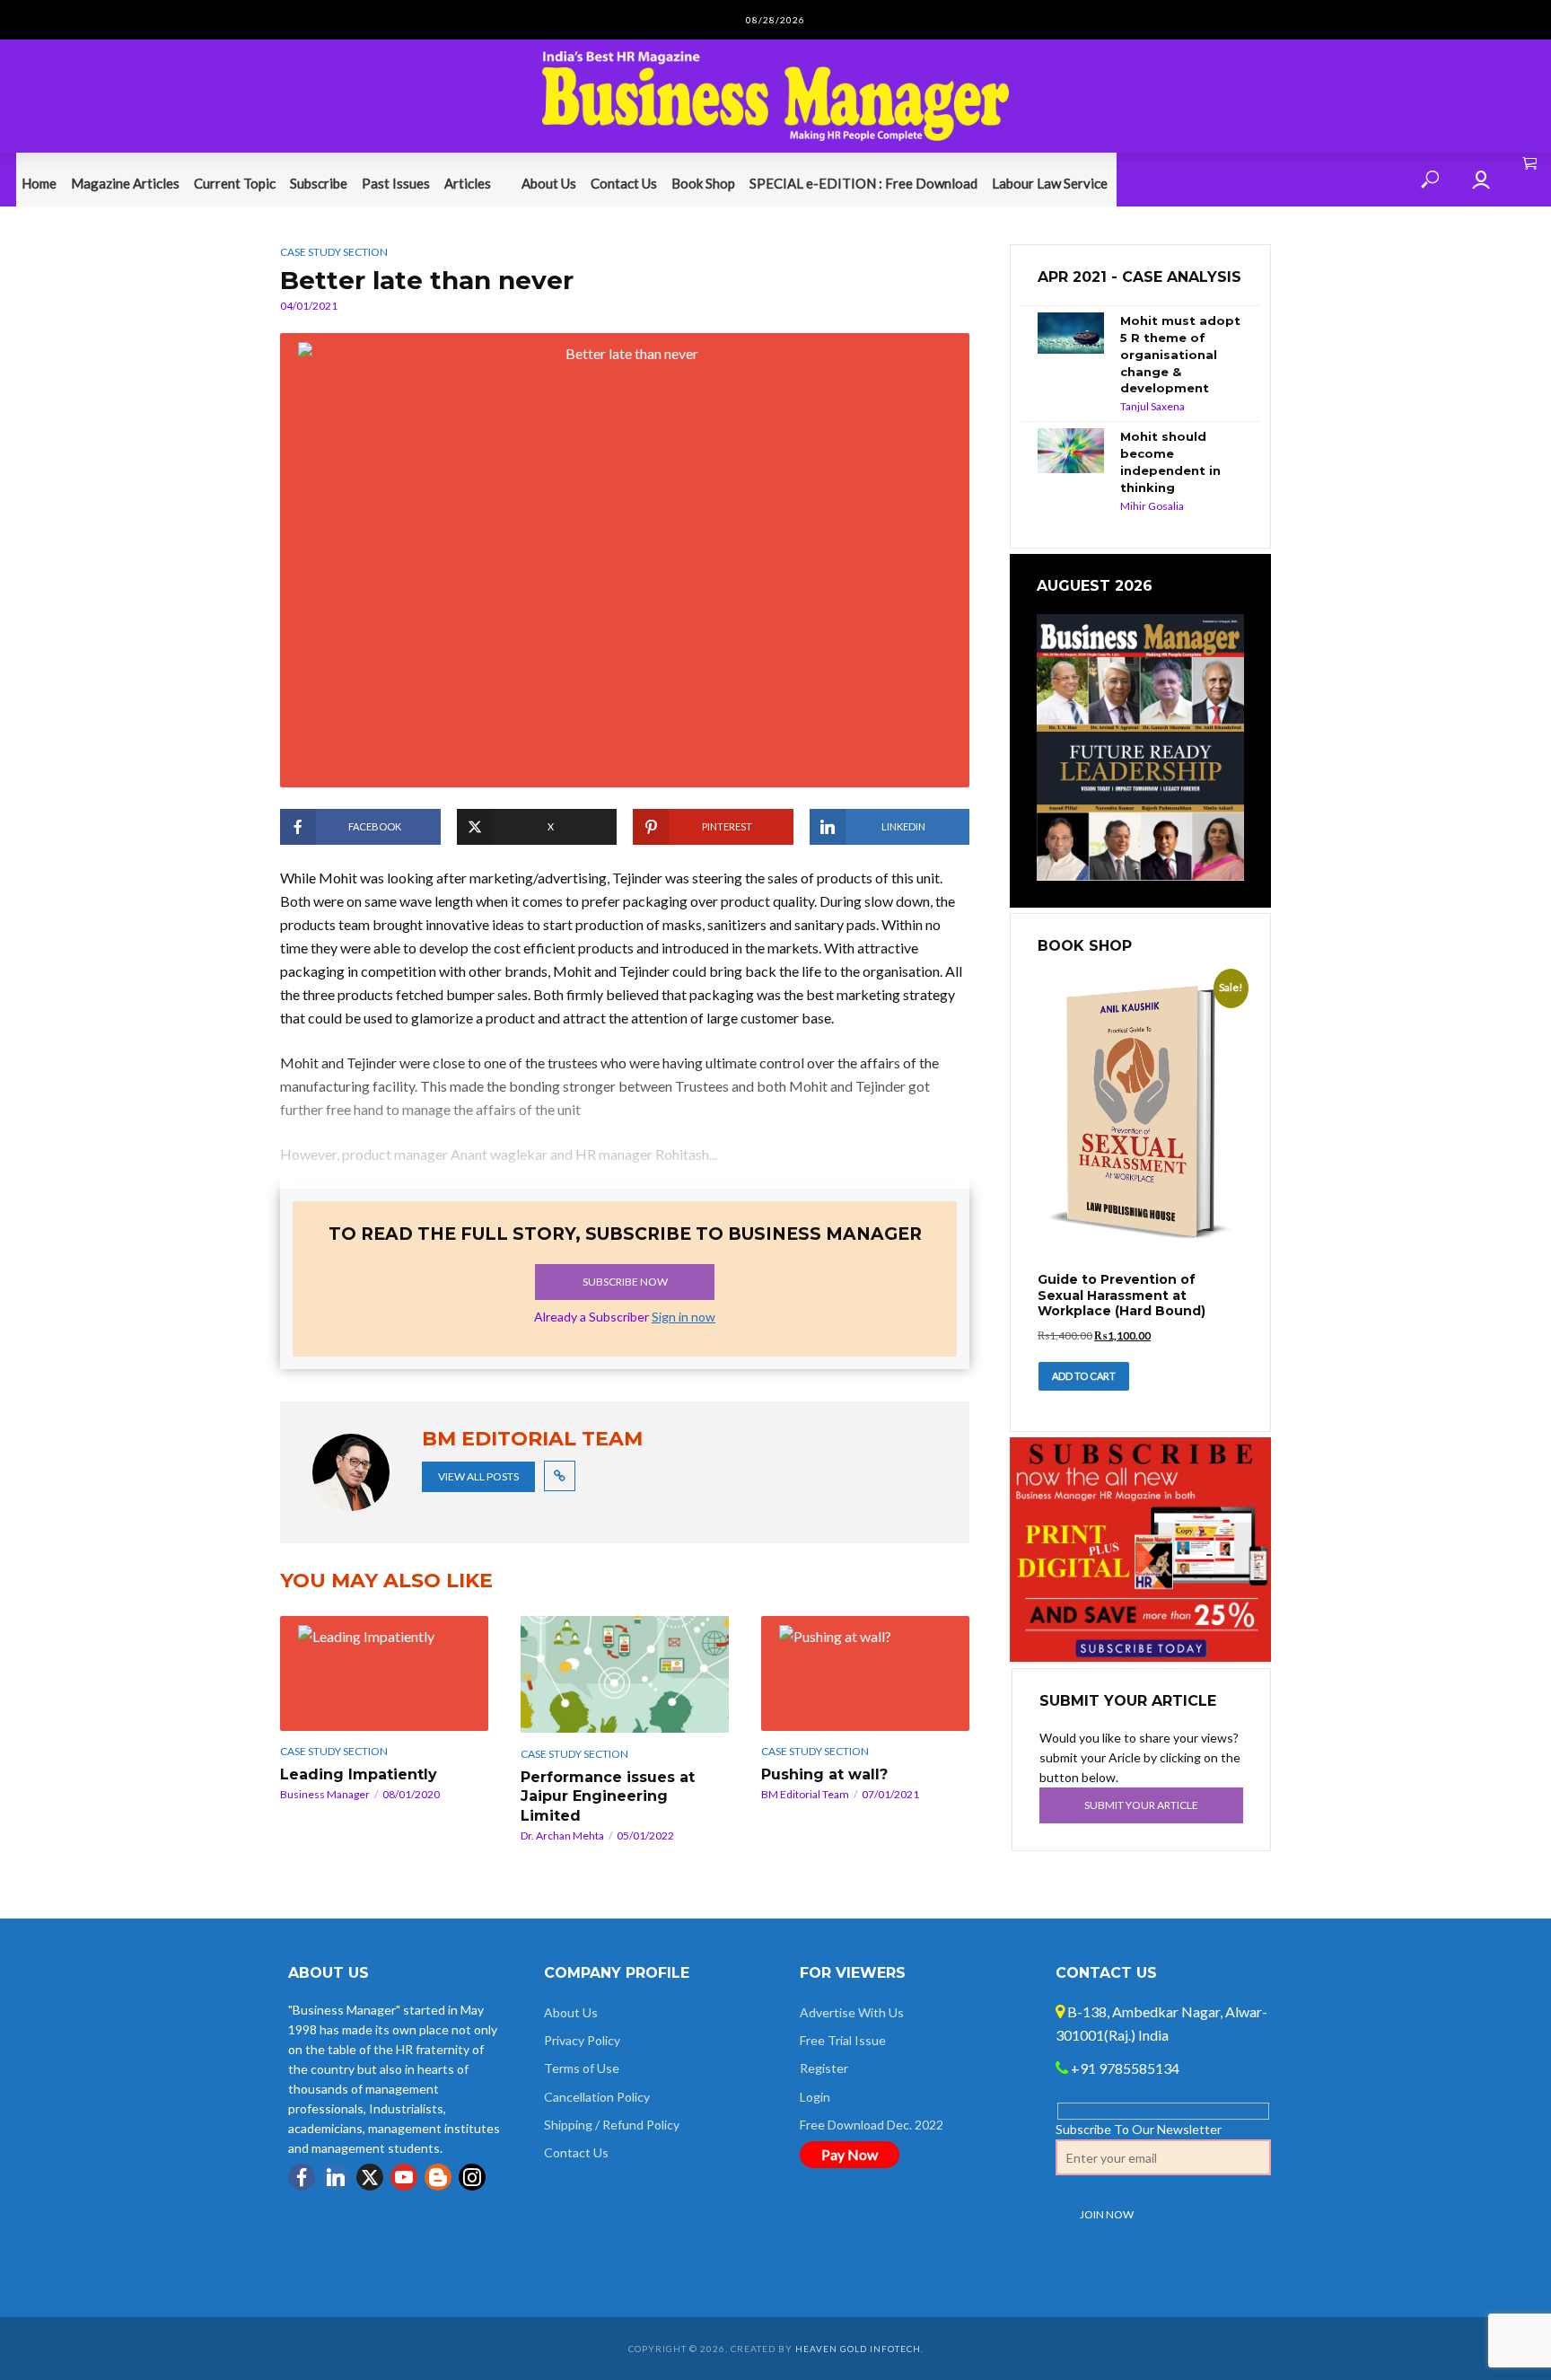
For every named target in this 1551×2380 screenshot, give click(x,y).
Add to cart (1084, 1376)
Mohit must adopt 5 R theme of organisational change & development (1180, 355)
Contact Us (624, 183)
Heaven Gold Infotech (858, 2349)
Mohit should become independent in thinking (1170, 462)
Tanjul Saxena (1152, 406)
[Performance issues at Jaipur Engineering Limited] (625, 1674)
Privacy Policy (582, 2040)
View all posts (478, 1476)
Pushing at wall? (824, 1774)
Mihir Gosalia (1152, 506)
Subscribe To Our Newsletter (1139, 2129)
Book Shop (703, 183)
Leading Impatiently (359, 1774)
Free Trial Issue (843, 2040)
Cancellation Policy (597, 2097)
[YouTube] (404, 2177)
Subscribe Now (625, 1282)
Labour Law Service (1050, 183)
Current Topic (235, 183)
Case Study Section (334, 252)
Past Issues (396, 183)
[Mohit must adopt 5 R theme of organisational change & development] (1071, 334)
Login (815, 2097)
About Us (549, 183)
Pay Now (850, 2154)
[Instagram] (472, 2177)
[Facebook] (302, 2177)
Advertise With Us (852, 2012)
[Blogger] (438, 2177)
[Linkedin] (336, 2177)
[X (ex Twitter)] (370, 2177)
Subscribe (319, 183)
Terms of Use (582, 2068)
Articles (468, 183)
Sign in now (683, 1317)
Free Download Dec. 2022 (872, 2125)
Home (39, 183)
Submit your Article (1141, 1805)
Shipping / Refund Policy (612, 2125)
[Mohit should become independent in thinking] (1071, 451)
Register (824, 2068)
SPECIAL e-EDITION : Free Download (863, 183)
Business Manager (325, 1794)
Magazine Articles (125, 183)
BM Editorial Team (805, 1794)
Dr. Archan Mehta (562, 1835)
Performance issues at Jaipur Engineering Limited (608, 1796)
